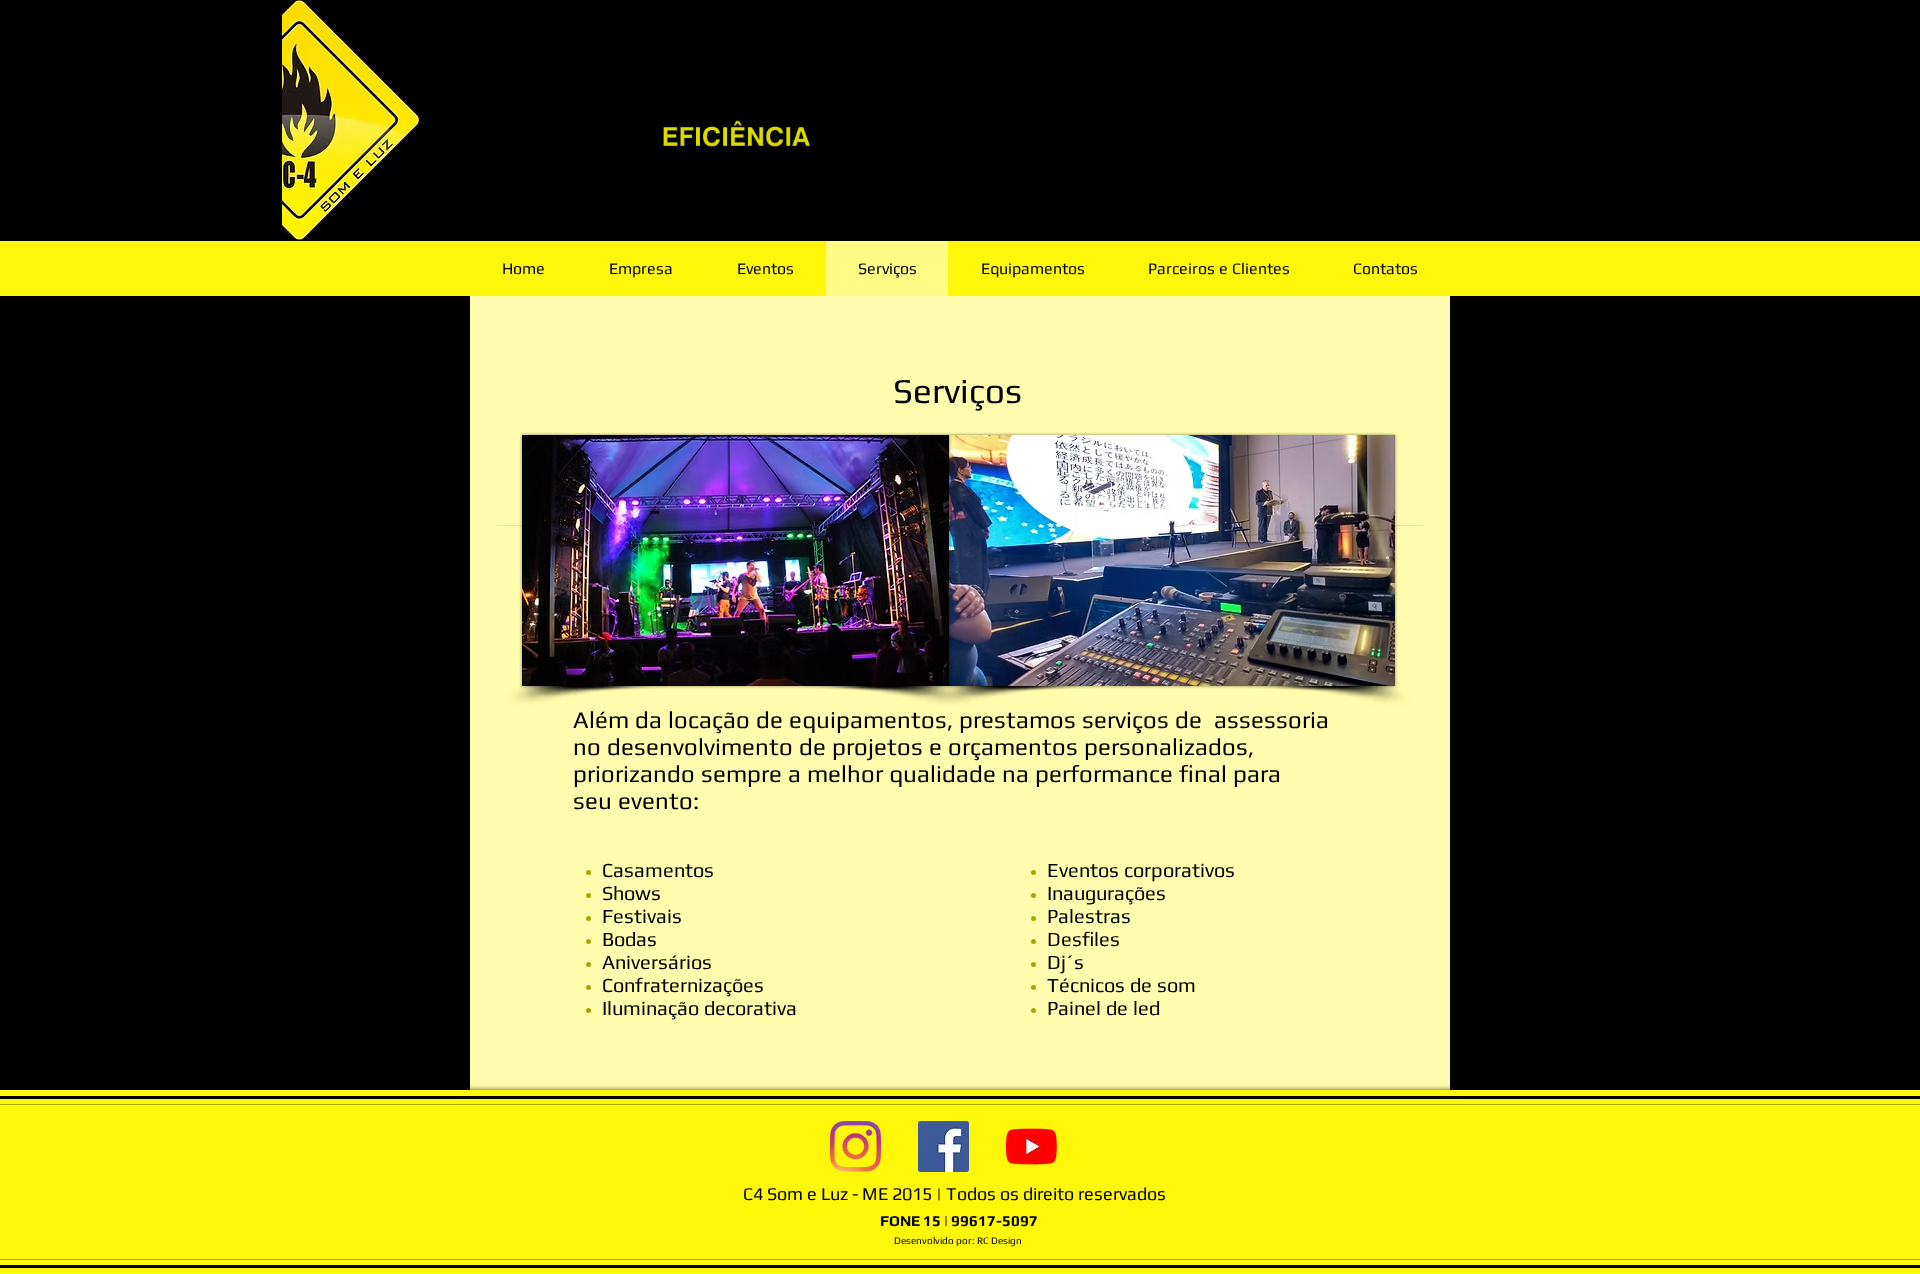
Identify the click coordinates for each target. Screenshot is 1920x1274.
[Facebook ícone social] (943, 1146)
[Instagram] (855, 1146)
